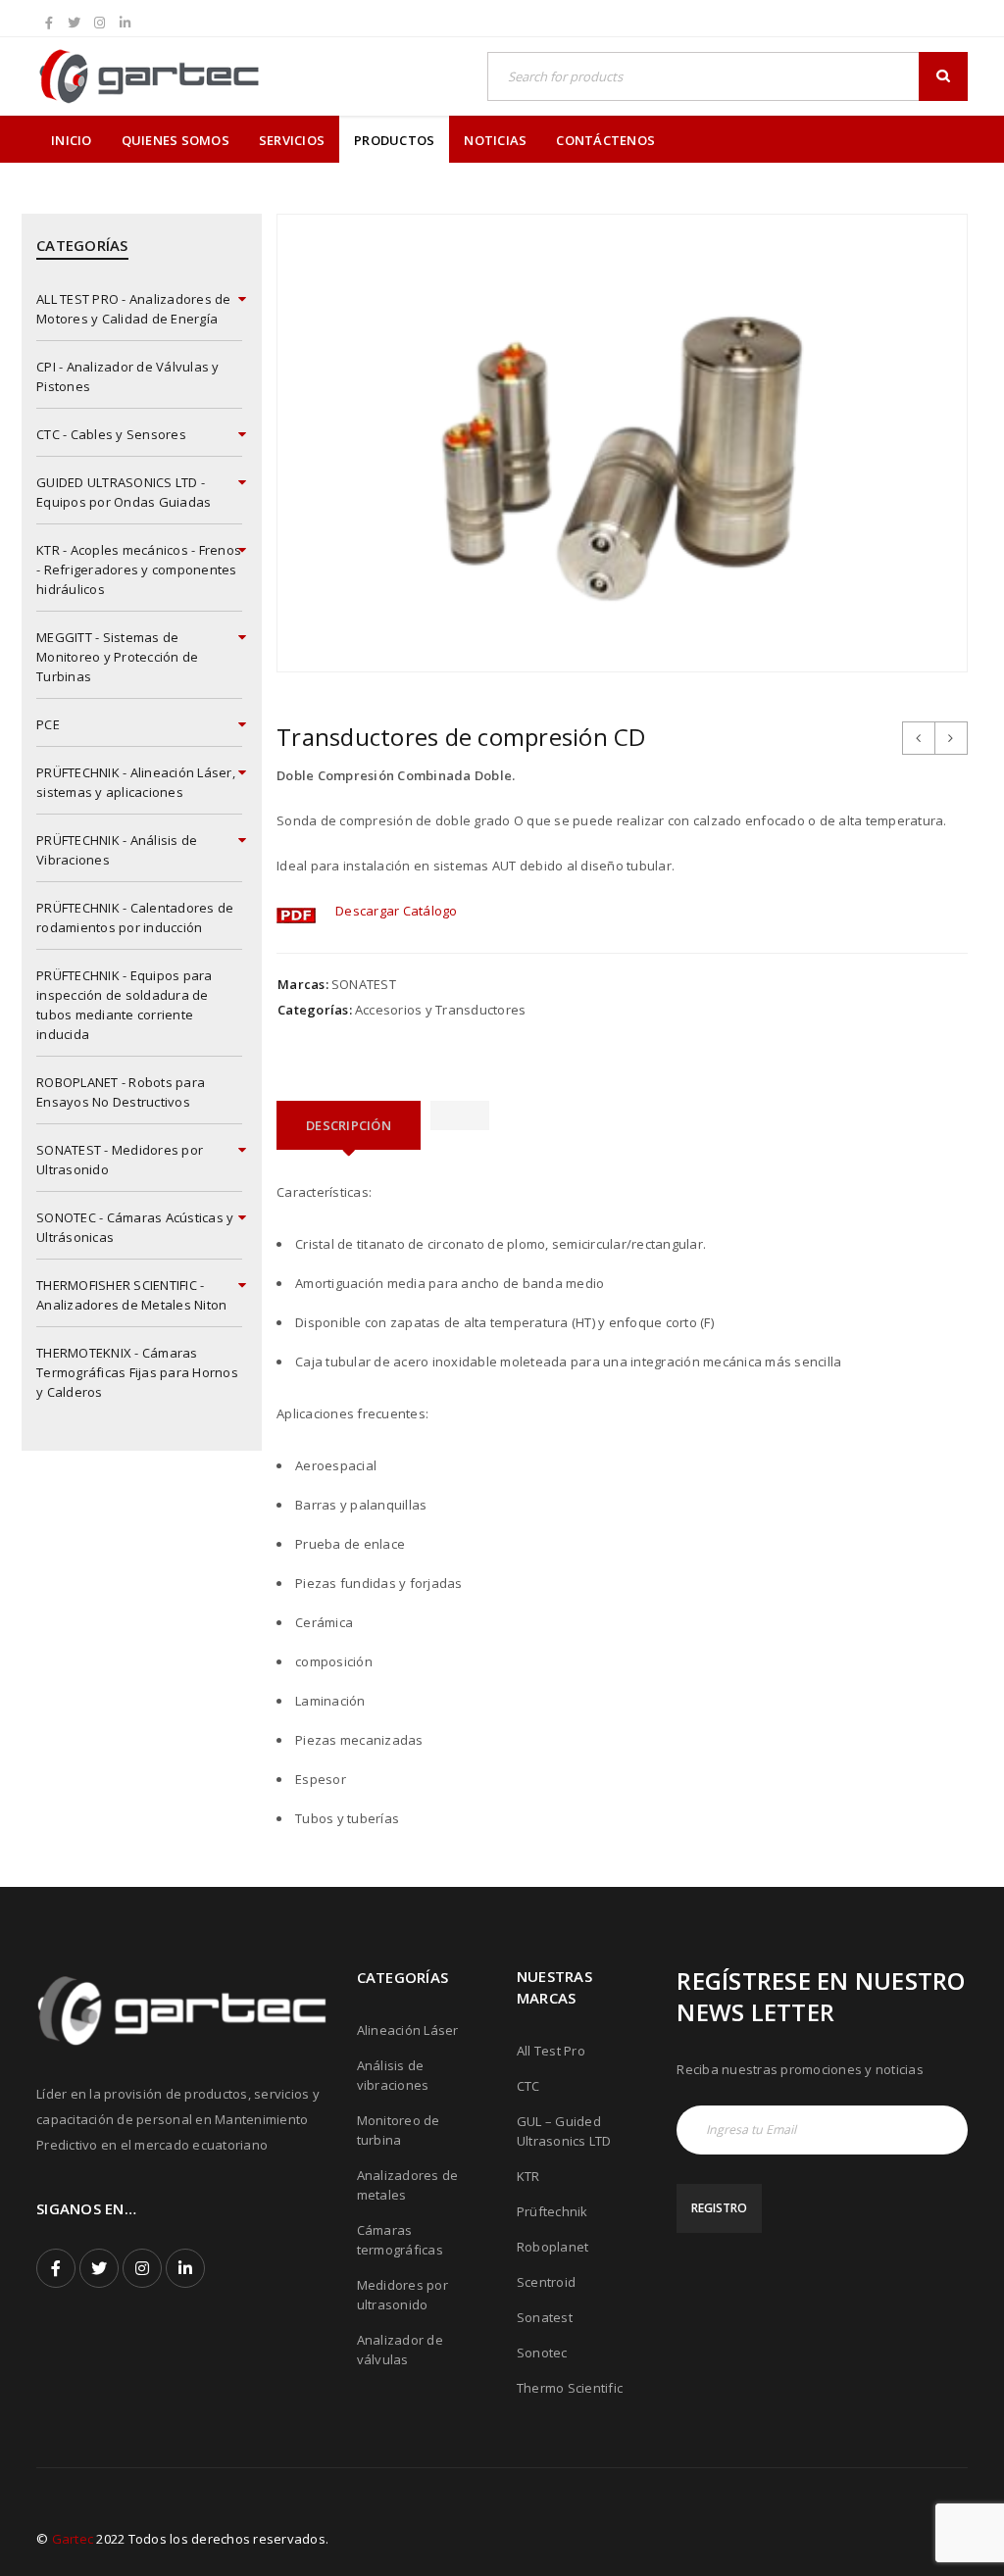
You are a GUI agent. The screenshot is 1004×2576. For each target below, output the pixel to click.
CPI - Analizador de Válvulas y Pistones (128, 376)
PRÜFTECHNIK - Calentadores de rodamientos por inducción (135, 917)
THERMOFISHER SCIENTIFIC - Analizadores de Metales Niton (131, 1295)
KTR (528, 2176)
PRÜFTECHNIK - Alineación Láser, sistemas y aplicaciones (136, 782)
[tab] (349, 1125)
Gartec (73, 2539)
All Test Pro (551, 2051)
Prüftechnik (552, 2211)
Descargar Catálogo (397, 911)
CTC (528, 2086)
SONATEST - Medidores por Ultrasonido (120, 1160)
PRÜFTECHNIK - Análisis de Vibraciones (117, 850)
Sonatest (545, 2317)
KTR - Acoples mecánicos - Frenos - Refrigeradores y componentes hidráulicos (139, 570)
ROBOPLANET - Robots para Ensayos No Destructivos (121, 1092)
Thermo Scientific (570, 2388)
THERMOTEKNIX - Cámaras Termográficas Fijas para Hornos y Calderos (137, 1372)
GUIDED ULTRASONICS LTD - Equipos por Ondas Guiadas (124, 492)
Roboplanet (553, 2247)
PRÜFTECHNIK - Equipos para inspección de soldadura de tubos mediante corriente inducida (125, 1005)
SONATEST (364, 984)
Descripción (349, 1125)
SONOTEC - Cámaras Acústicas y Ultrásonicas (135, 1227)
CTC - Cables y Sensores (111, 434)
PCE (48, 724)
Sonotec (542, 2353)
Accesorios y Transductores (441, 1010)
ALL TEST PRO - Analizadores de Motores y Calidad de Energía (134, 309)
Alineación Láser (408, 2030)
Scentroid (546, 2282)
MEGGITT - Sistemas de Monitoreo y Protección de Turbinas (117, 657)
